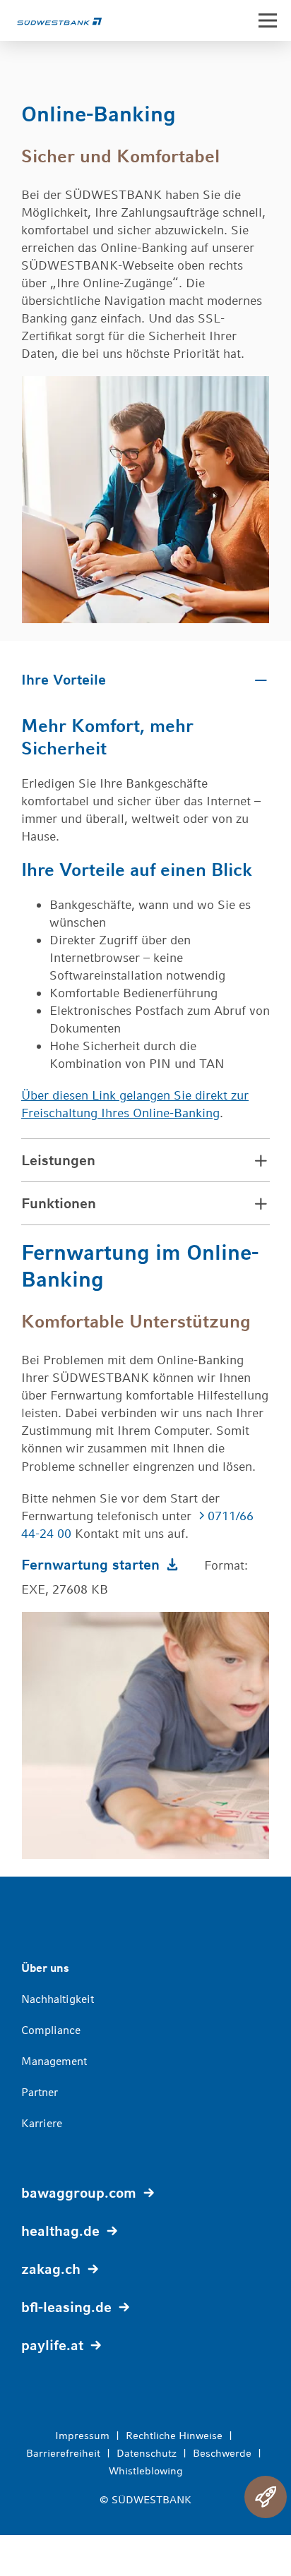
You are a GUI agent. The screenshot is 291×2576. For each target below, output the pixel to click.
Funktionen (59, 1203)
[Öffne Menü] (268, 20)
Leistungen (58, 1160)
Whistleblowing (146, 2470)
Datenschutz (147, 2453)
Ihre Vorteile (64, 679)
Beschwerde (222, 2453)
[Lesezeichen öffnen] (266, 2497)
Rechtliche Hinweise (174, 2435)
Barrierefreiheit (63, 2453)
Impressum (82, 2435)
